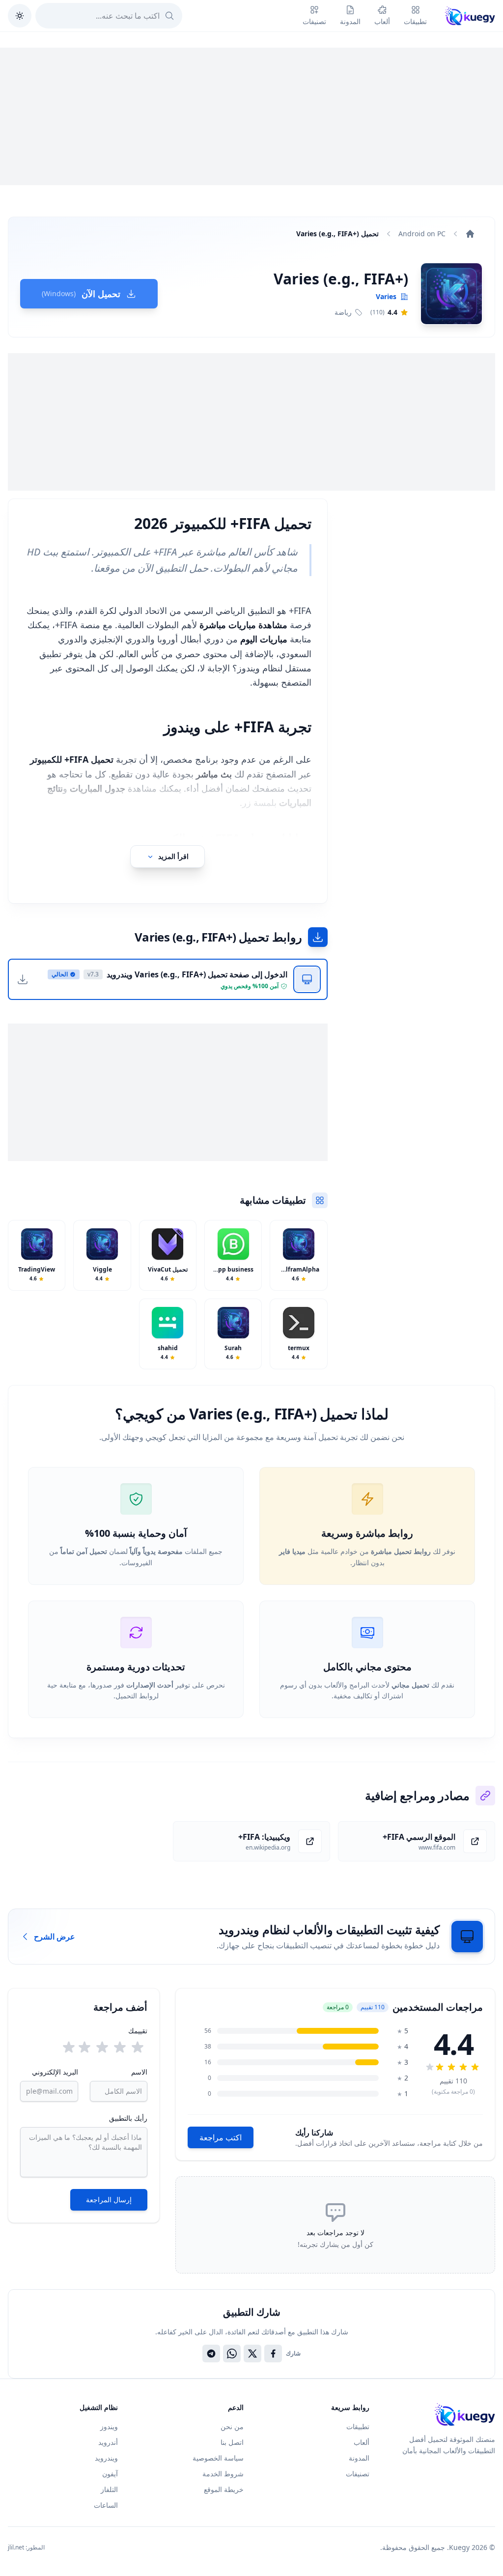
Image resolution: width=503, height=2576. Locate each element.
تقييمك (138, 2031)
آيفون (110, 2474)
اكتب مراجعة (221, 2137)
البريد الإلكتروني (55, 2072)
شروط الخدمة (223, 2474)
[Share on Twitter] (252, 2354)
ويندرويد (106, 2458)
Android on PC (422, 234)
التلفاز (109, 2489)
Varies (386, 296)
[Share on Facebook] (273, 2354)
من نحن (232, 2426)
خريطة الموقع (224, 2489)
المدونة (359, 2458)
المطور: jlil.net (26, 2548)
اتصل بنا (232, 2442)
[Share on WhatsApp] (232, 2354)
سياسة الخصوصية (218, 2458)
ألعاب (362, 2442)
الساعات (106, 2505)
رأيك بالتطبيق (128, 2118)
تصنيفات (358, 2474)
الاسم (139, 2072)
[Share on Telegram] (211, 2354)
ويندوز (109, 2426)
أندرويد (108, 2442)
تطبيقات (358, 2426)
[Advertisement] (251, 116)
